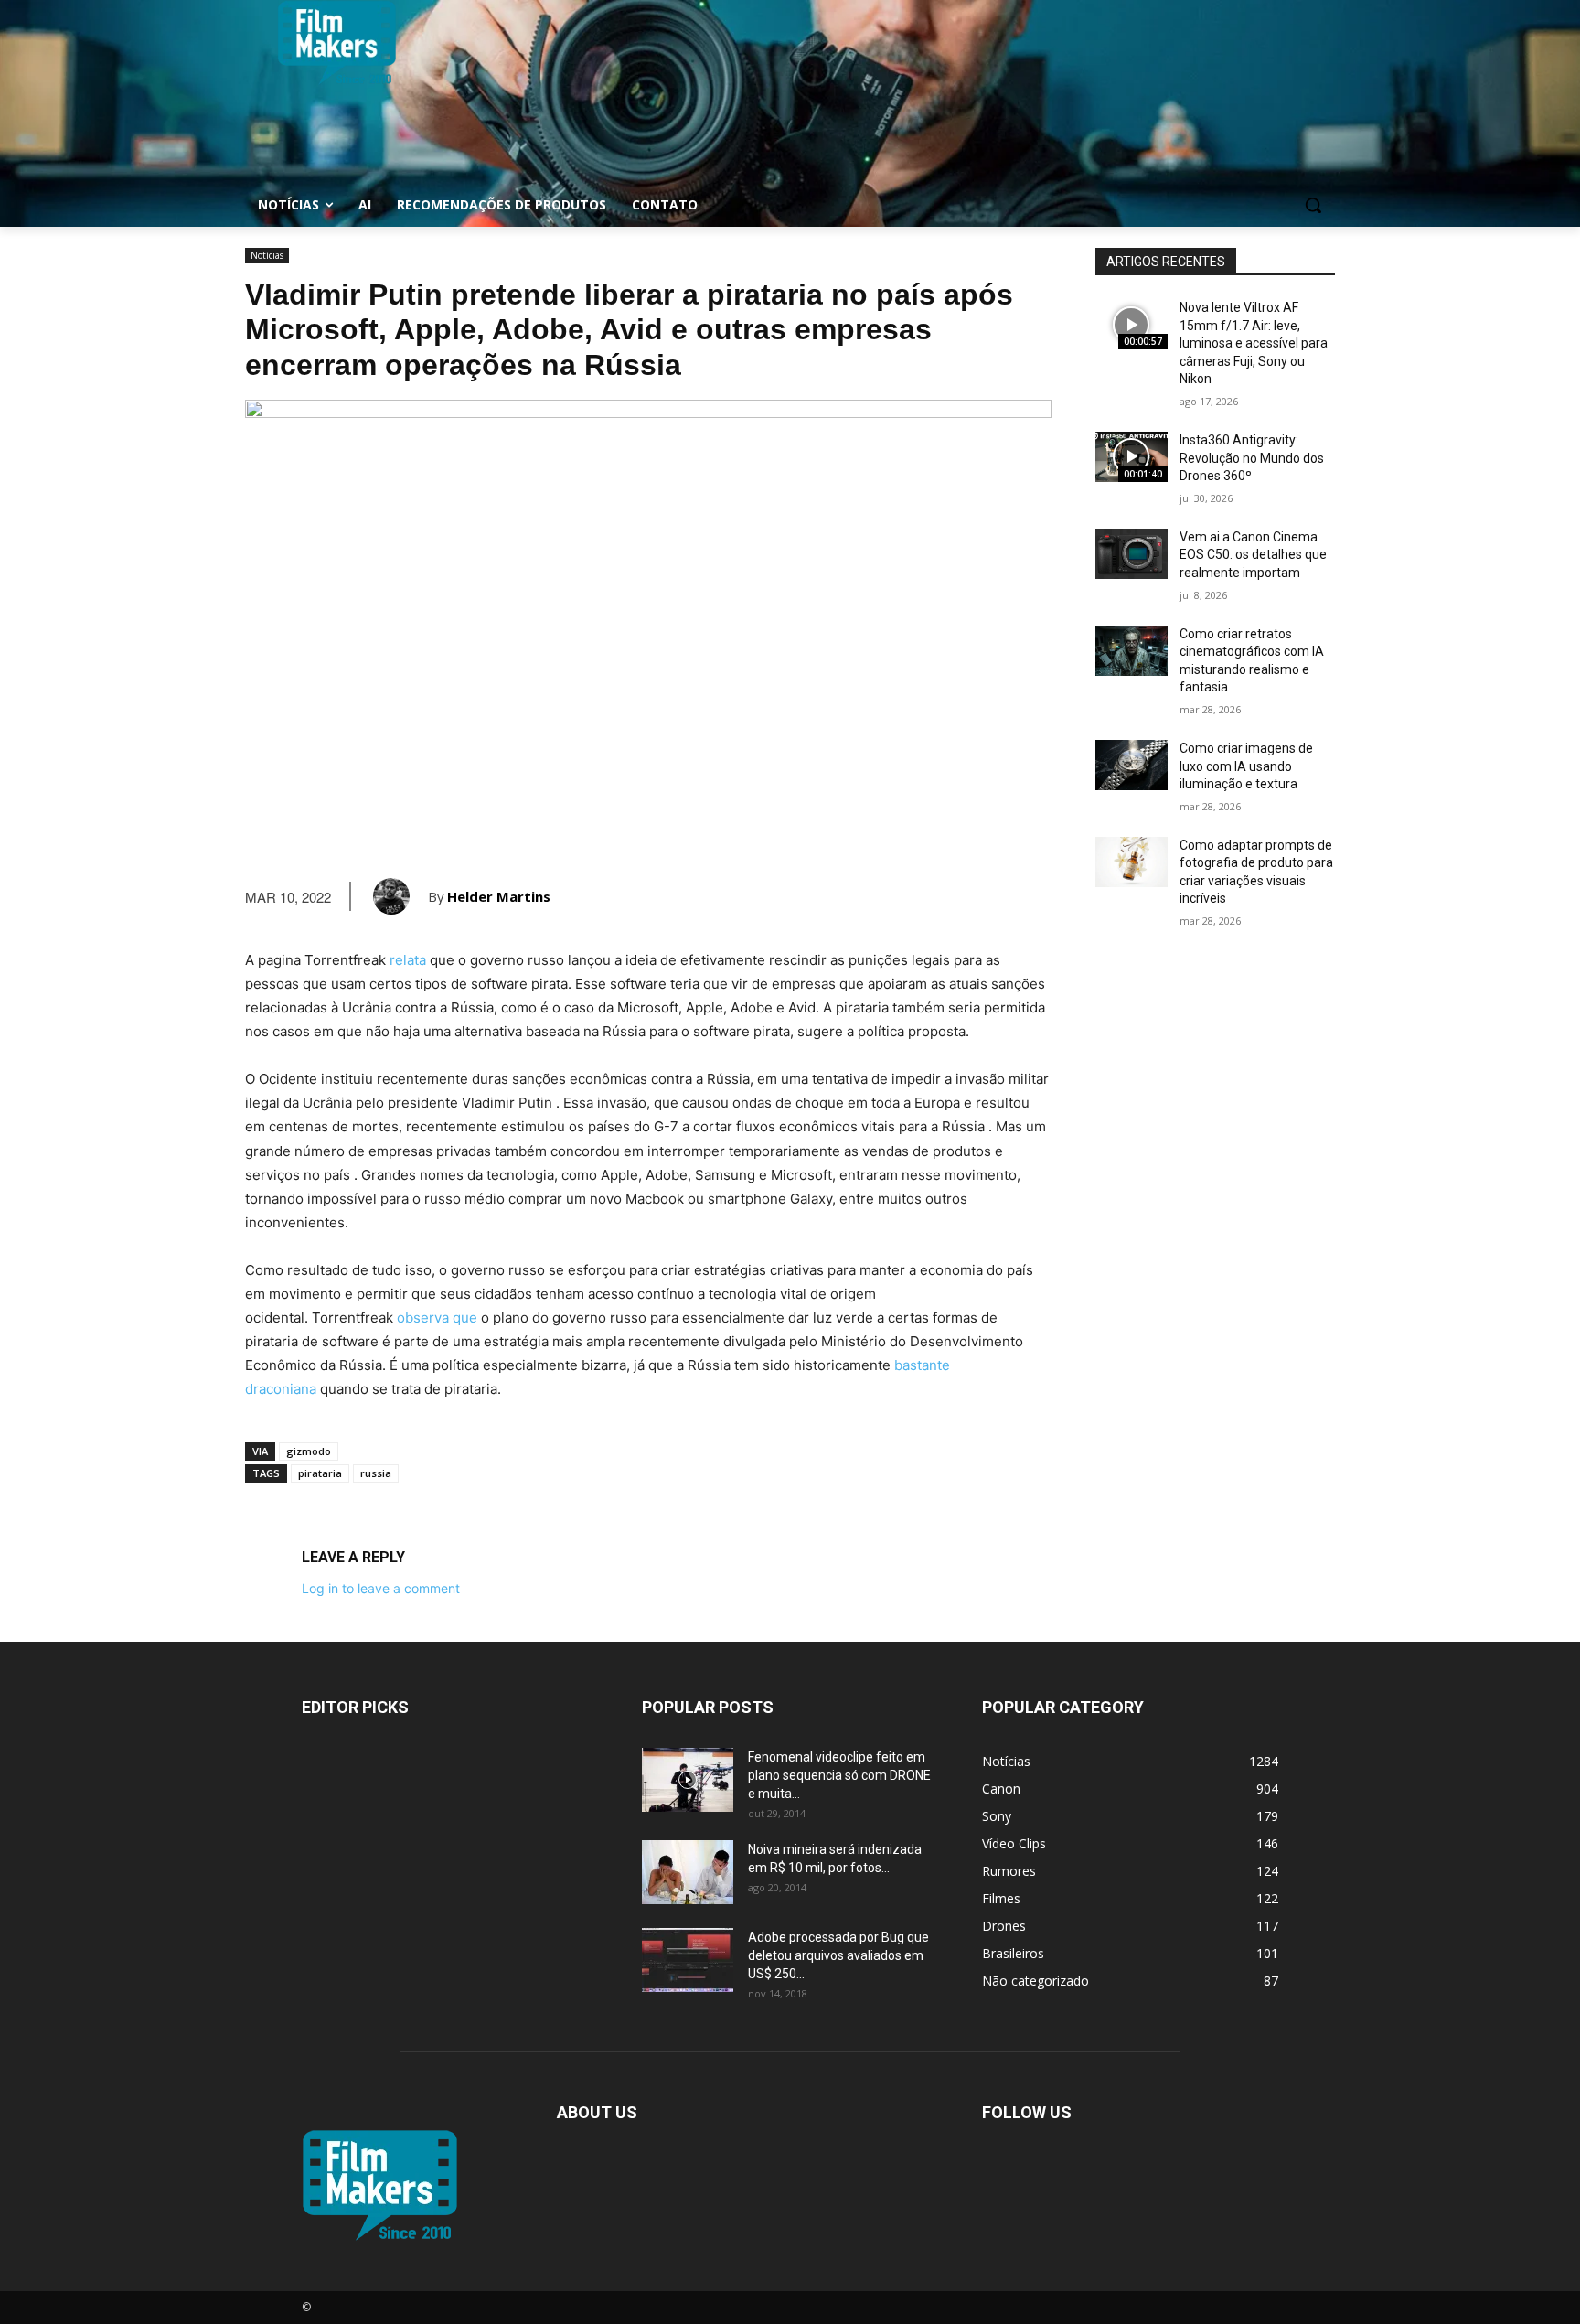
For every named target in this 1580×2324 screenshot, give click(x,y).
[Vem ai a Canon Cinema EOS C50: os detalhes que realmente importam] (1132, 554)
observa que (437, 1317)
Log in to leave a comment (381, 1588)
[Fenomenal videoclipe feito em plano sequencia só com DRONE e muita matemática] (688, 1780)
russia (376, 1473)
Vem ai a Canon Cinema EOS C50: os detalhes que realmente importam (1253, 555)
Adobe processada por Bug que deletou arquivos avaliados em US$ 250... (838, 1955)
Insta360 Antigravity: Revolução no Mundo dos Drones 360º (1252, 458)
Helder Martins (499, 896)
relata (408, 960)
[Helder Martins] (400, 896)
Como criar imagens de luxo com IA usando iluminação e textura (1246, 766)
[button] (1313, 205)
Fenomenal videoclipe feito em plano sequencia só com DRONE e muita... (839, 1775)
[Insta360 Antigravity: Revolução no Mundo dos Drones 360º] (1132, 457)
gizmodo (309, 1451)
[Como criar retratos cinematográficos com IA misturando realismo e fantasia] (1132, 651)
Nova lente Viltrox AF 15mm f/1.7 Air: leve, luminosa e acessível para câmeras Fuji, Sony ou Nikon (1254, 343)
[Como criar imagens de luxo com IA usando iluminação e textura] (1132, 765)
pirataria (320, 1473)
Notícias (267, 255)
